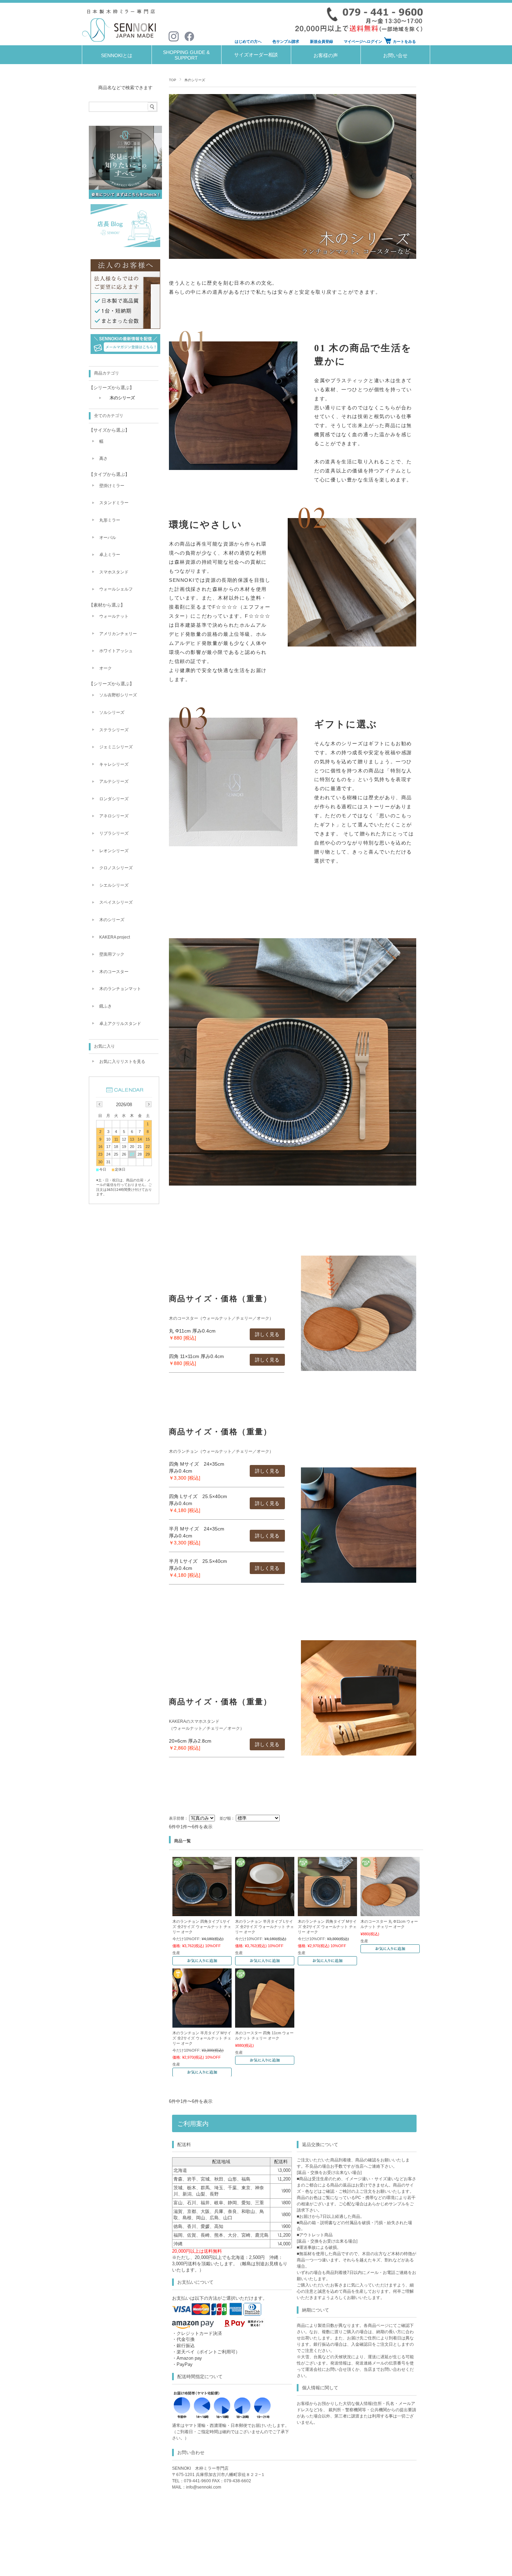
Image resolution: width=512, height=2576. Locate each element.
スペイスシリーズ (116, 902)
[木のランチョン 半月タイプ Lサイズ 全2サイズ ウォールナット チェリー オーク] (265, 1913)
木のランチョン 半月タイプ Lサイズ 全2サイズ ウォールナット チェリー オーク (265, 1926)
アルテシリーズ (114, 781)
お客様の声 (326, 56)
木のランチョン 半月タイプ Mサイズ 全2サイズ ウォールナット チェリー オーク (202, 2038)
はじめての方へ (248, 41)
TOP (173, 80)
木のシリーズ (122, 398)
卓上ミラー (110, 555)
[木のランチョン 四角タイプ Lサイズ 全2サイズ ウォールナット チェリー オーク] (202, 1913)
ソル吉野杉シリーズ (118, 695)
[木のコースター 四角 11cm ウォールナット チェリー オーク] (265, 2024)
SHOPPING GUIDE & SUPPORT (186, 55)
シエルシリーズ (114, 885)
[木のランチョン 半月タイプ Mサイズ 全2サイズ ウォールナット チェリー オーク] (202, 2024)
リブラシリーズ (114, 833)
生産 (176, 1953)
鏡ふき (106, 1006)
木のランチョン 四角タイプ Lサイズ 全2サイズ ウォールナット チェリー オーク (202, 1926)
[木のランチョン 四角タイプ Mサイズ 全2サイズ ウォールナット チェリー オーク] (327, 1913)
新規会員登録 (321, 41)
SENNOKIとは (117, 56)
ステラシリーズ (114, 730)
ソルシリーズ (112, 712)
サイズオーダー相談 (256, 55)
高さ (103, 458)
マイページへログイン (363, 41)
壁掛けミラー (112, 486)
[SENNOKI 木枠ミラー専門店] (120, 43)
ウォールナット (114, 616)
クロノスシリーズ (116, 868)
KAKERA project (115, 937)
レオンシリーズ (114, 851)
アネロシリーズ (114, 816)
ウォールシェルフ (116, 589)
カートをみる (404, 41)
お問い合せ (395, 56)
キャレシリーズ (114, 764)
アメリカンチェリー (118, 634)
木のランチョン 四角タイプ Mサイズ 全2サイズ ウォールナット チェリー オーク (327, 1926)
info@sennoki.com (204, 2487)
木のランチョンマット (120, 989)
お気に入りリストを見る (122, 1062)
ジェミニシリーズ (116, 747)
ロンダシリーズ (114, 799)
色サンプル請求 (286, 41)
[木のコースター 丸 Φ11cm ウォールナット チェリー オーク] (390, 1913)
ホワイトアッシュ (116, 651)
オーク (106, 668)
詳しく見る (267, 1334)
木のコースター (114, 972)
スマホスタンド (114, 572)
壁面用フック (112, 954)
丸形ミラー (110, 520)
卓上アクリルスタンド (120, 1024)
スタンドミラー (114, 503)
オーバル (108, 538)
